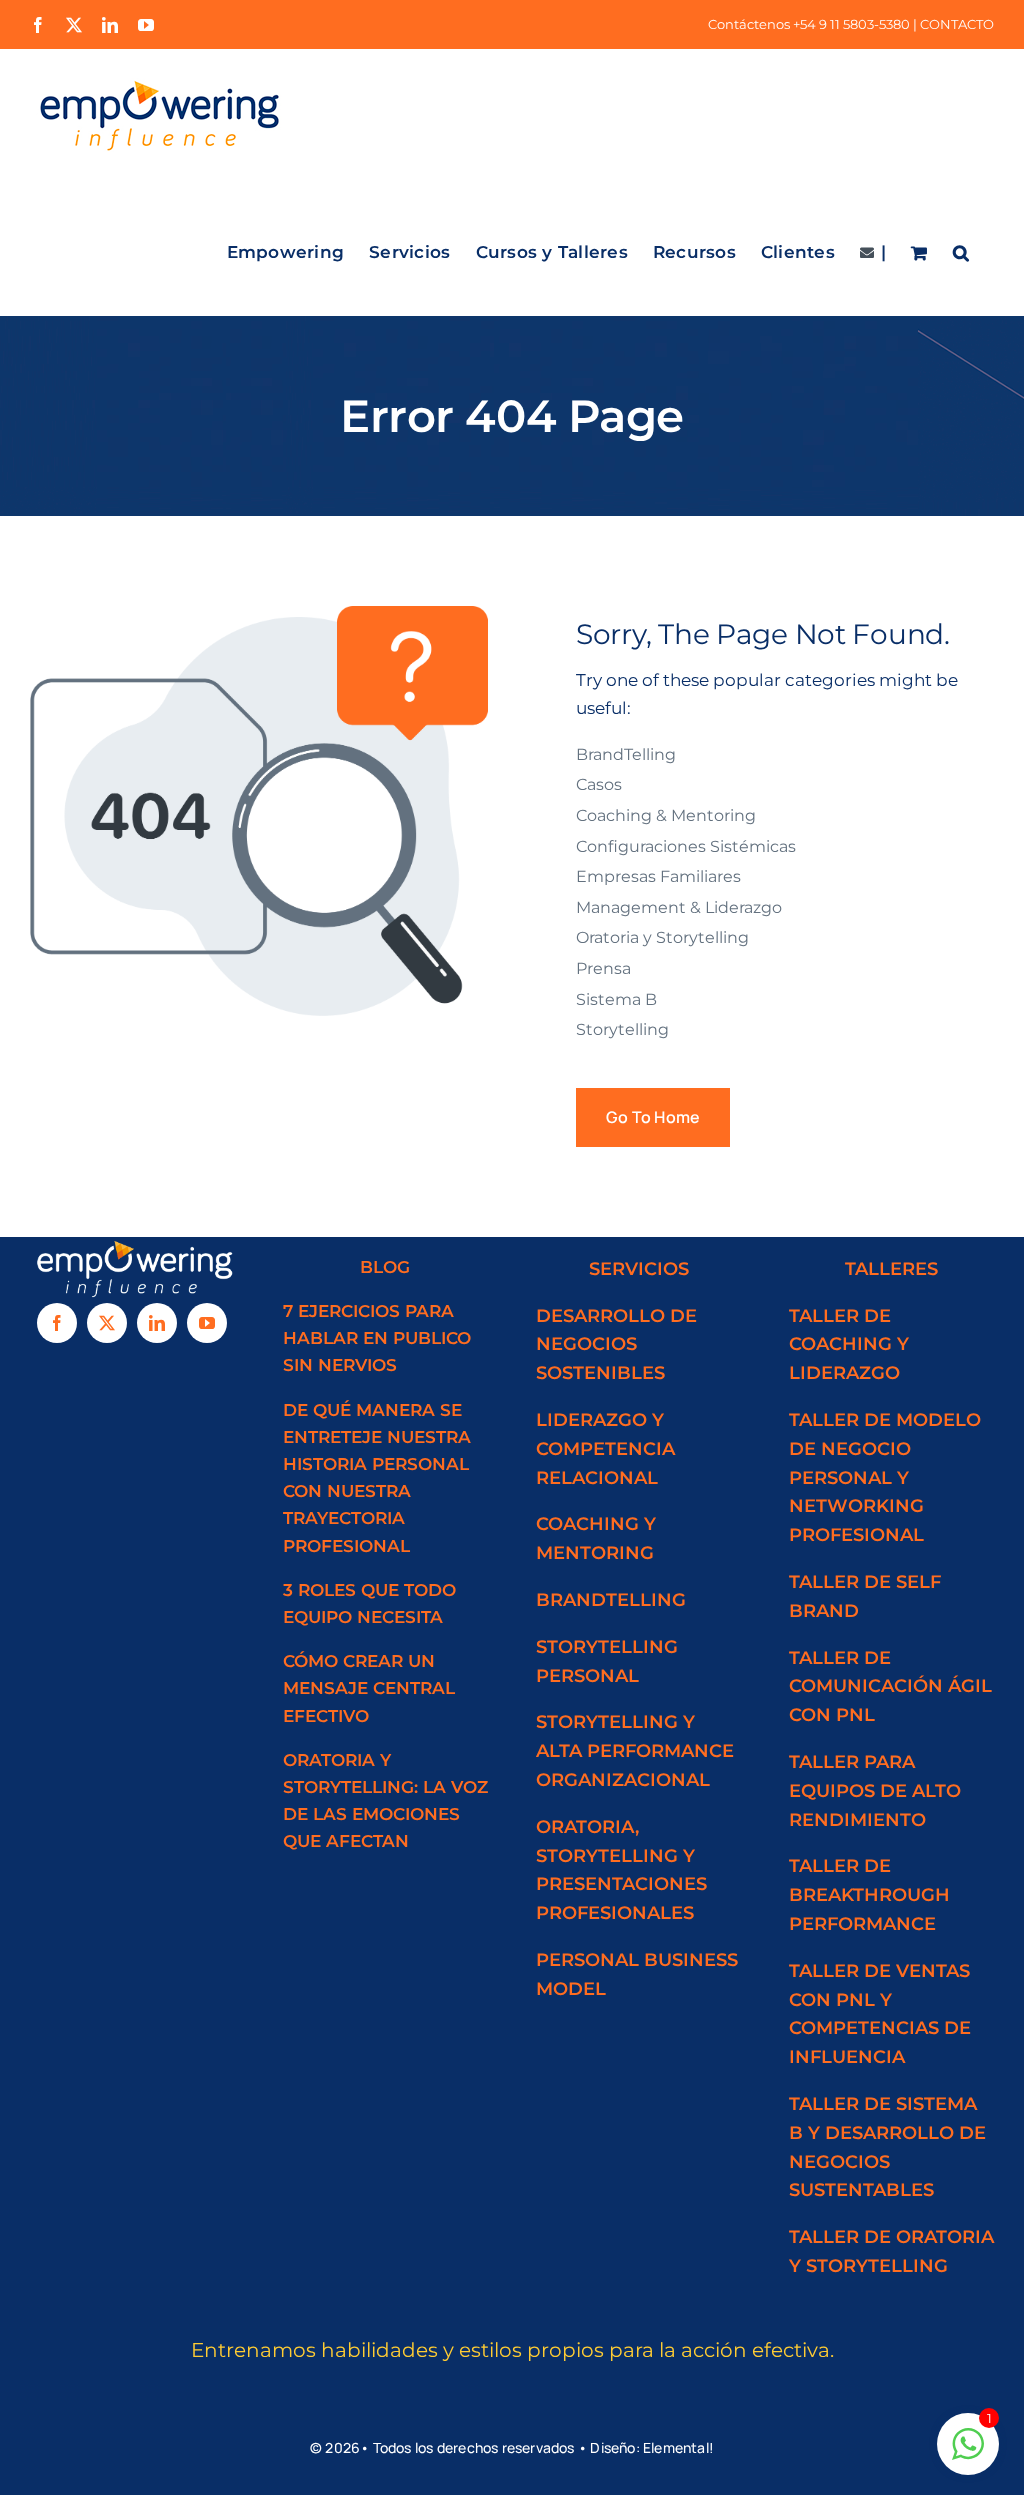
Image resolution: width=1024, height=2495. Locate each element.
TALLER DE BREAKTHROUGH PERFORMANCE (869, 1895)
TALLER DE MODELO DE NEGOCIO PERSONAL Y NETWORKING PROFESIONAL (885, 1477)
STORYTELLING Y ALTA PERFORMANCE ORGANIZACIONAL (635, 1751)
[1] (968, 2454)
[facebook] (57, 1323)
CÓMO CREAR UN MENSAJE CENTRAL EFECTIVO (369, 1688)
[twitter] (107, 1323)
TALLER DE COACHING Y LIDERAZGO (849, 1345)
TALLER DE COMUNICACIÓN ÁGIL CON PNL (890, 1687)
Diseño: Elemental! (652, 2447)
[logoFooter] (132, 1245)
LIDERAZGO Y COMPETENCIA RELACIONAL (605, 1449)
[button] (961, 248)
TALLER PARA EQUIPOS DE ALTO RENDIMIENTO (875, 1791)
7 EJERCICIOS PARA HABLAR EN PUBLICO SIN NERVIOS (377, 1338)
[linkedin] (157, 1323)
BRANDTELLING (611, 1600)
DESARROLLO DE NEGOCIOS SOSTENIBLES (616, 1345)
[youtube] (207, 1323)
